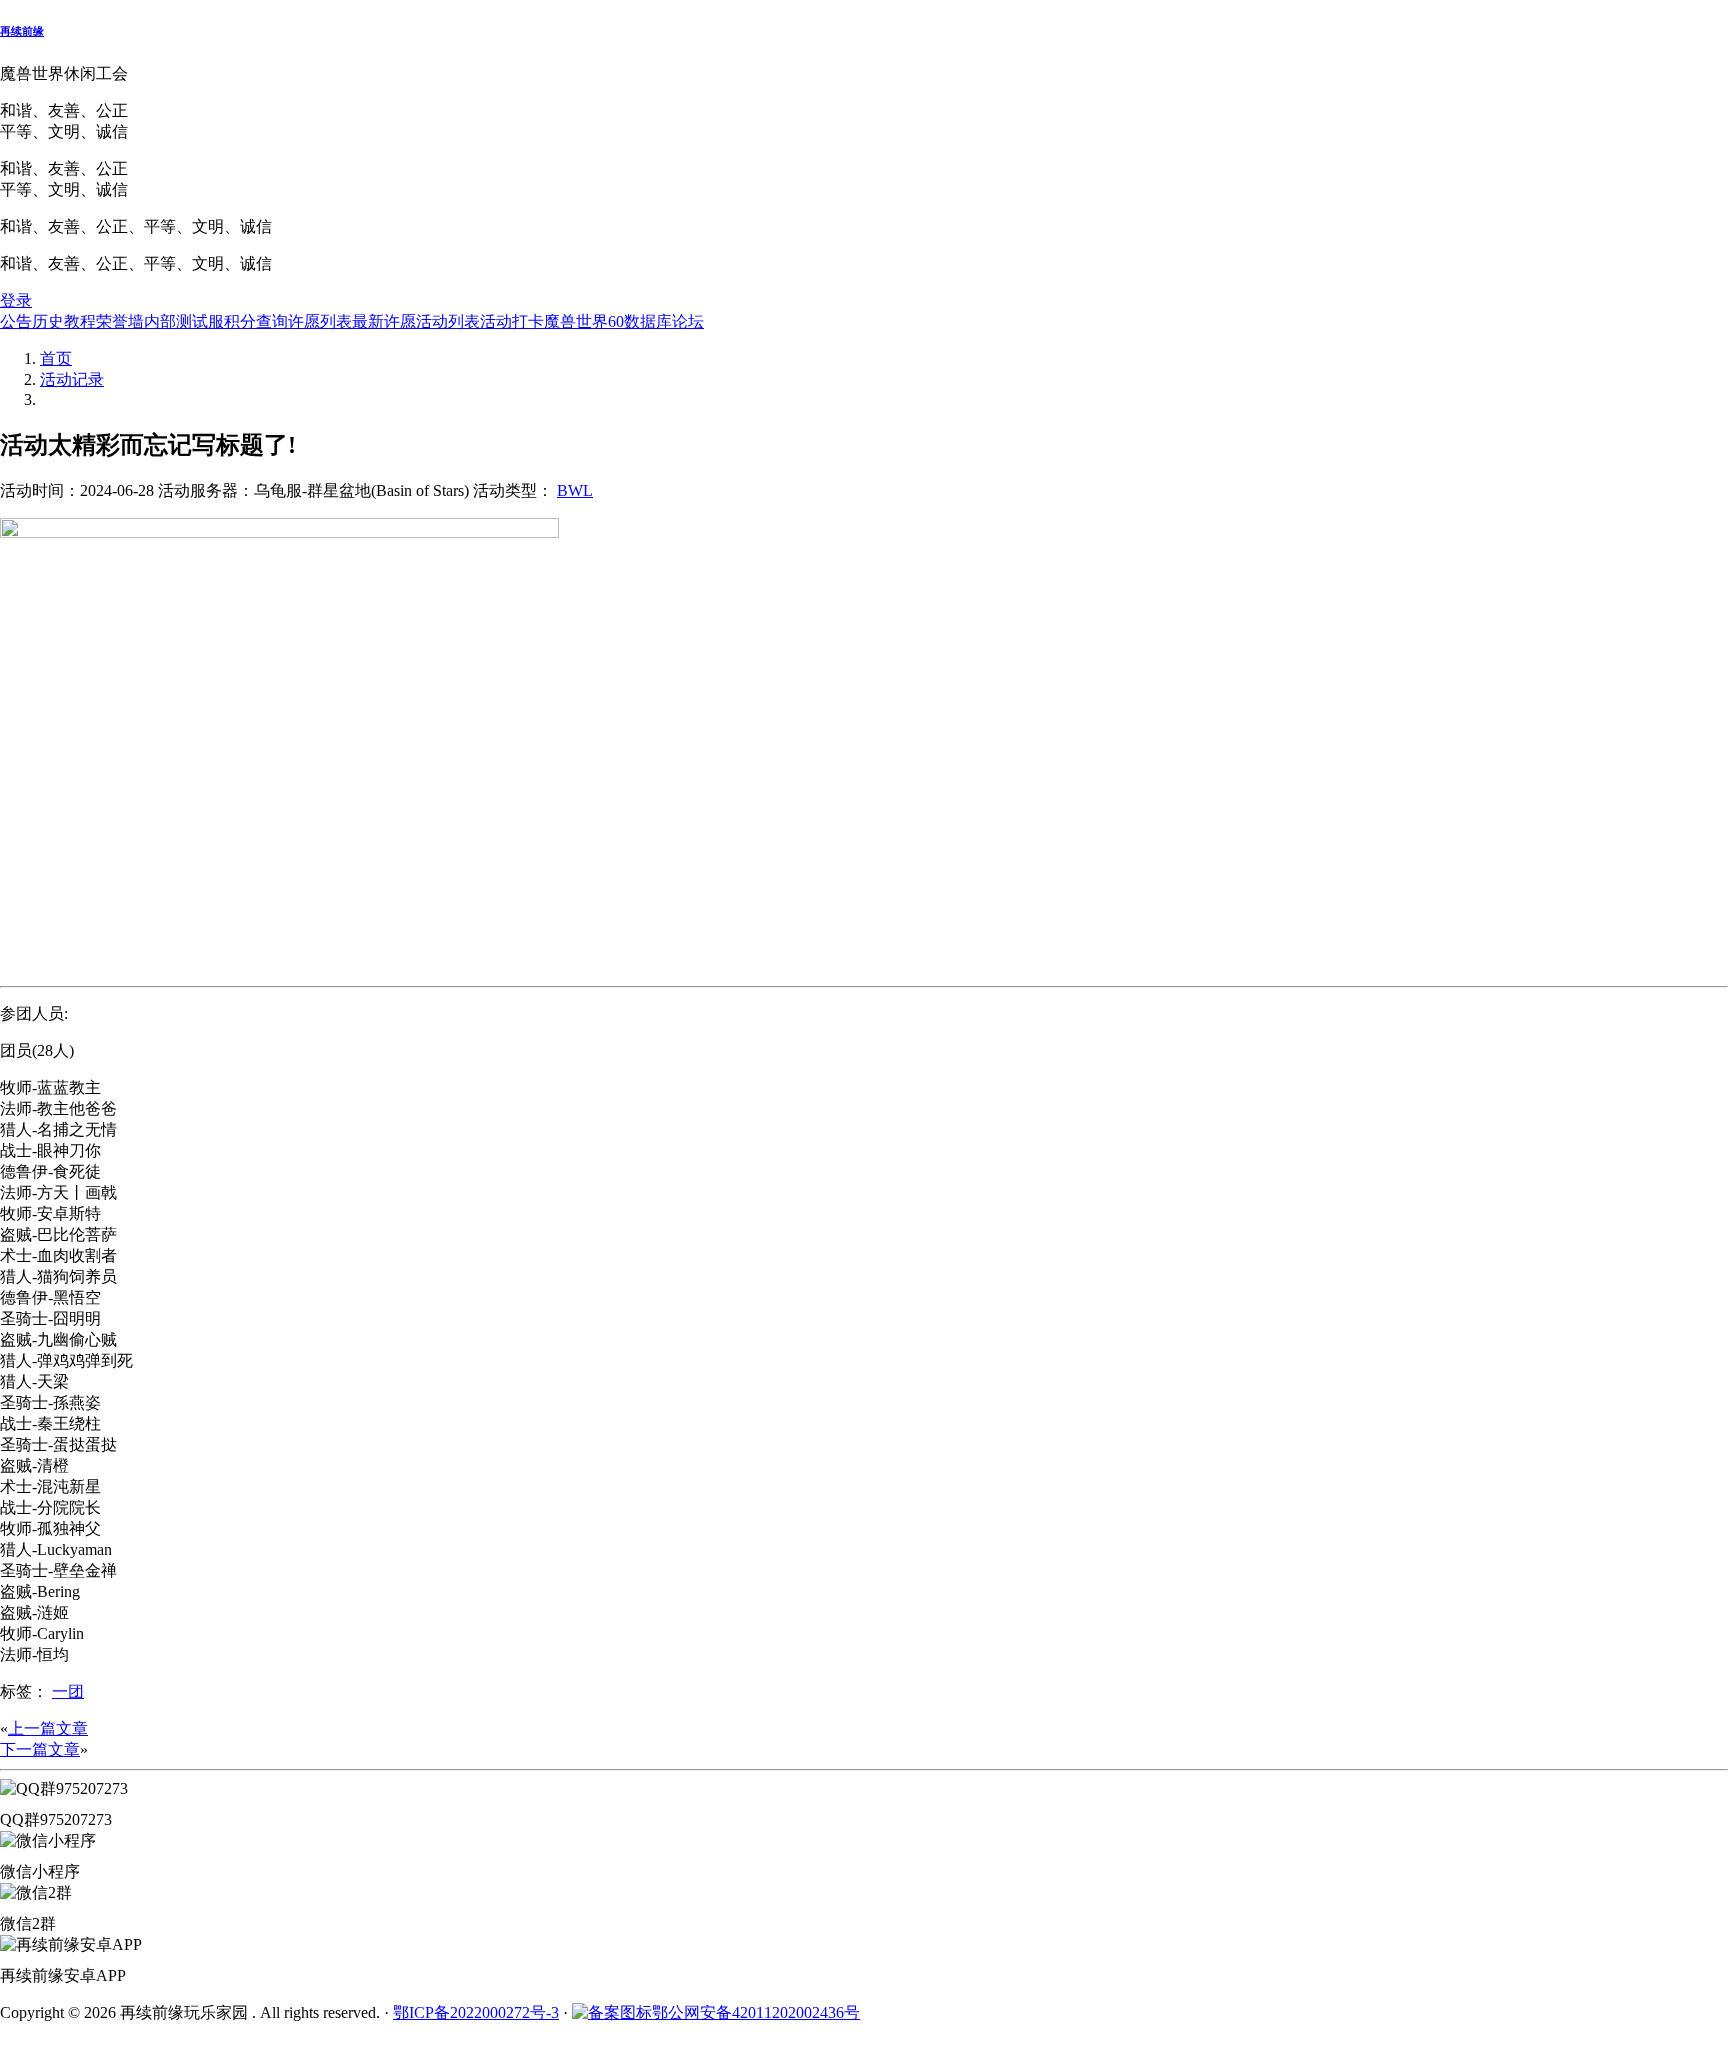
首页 (56, 358)
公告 (16, 321)
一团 (68, 1691)
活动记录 (72, 379)
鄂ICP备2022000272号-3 (476, 2012)
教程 (80, 321)
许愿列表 (320, 321)
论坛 (688, 321)
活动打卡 (512, 321)
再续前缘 (22, 31)
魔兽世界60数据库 (608, 321)
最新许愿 (384, 321)
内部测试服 (184, 321)
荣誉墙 (120, 321)
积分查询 (256, 321)
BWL (575, 490)
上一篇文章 (48, 1728)
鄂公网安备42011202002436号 (756, 2012)
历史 (48, 321)
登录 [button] (16, 300)
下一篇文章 (40, 1749)
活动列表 (448, 321)
